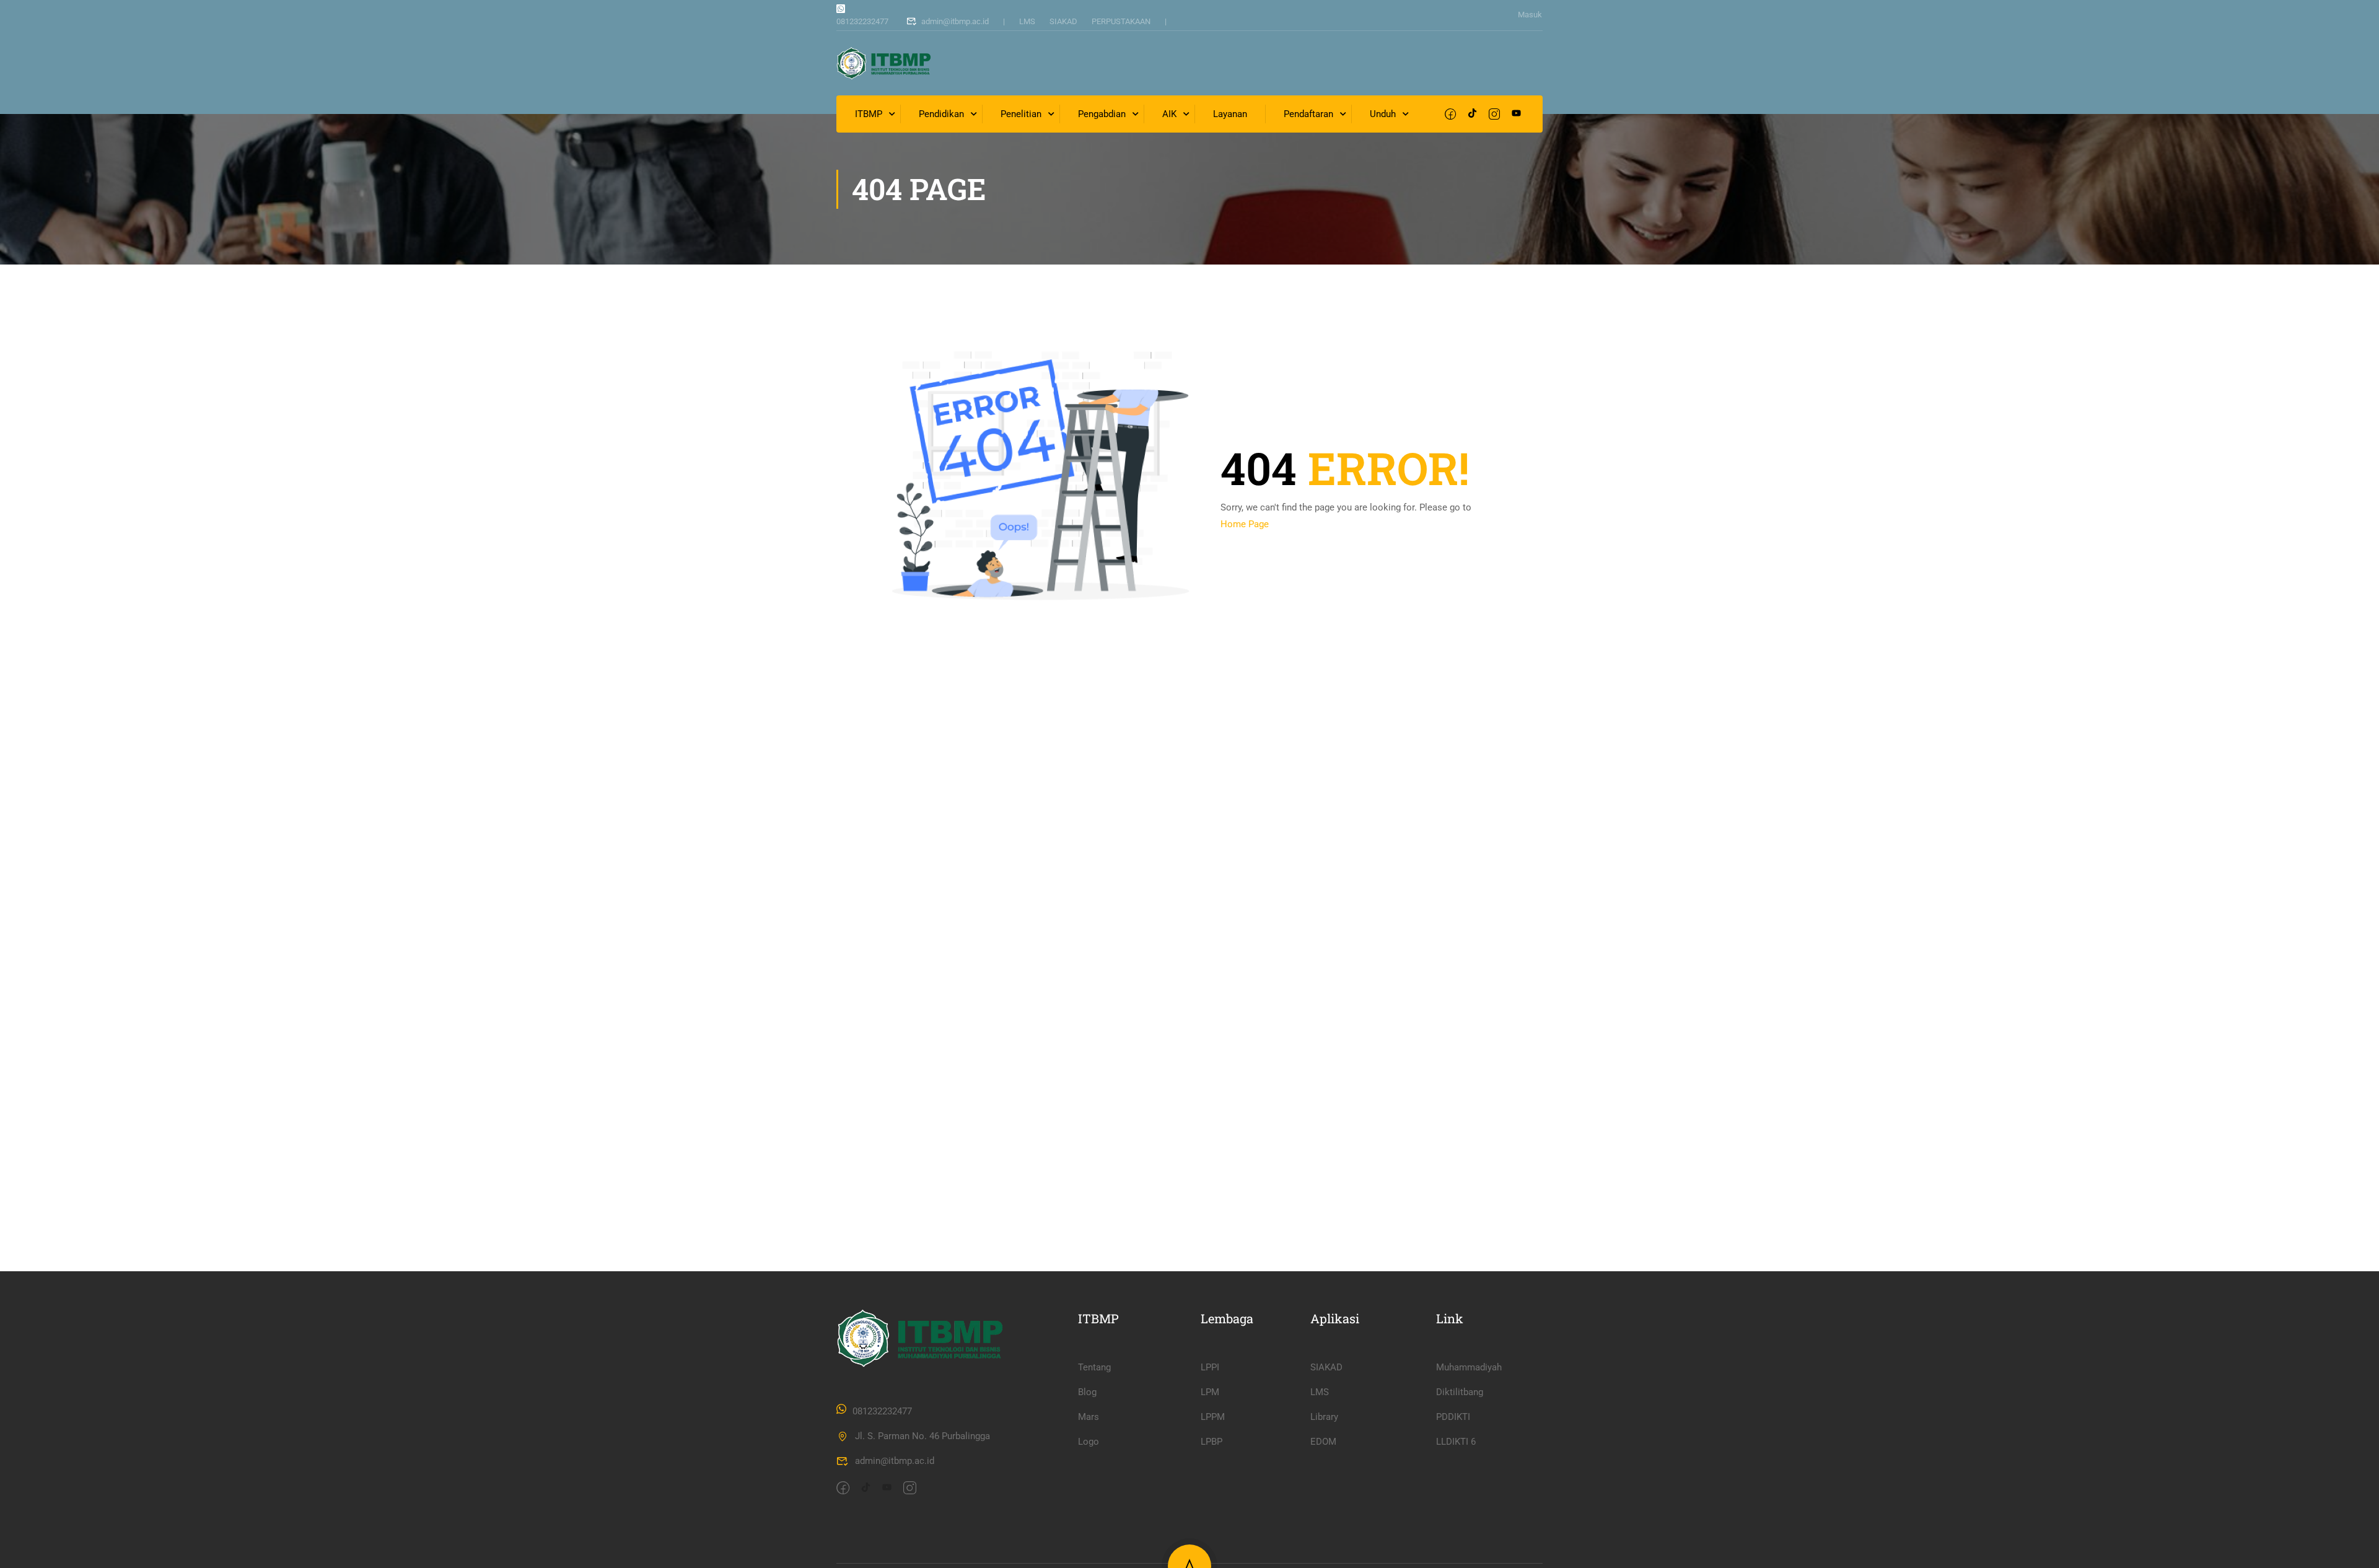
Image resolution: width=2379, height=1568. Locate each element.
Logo (1089, 1442)
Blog (1087, 1392)
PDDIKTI (1453, 1417)
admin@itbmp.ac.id (955, 21)
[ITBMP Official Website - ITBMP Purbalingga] (884, 63)
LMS (1027, 21)
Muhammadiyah (1469, 1367)
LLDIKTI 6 (1456, 1442)
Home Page (1245, 524)
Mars (1089, 1417)
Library (1324, 1417)
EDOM (1323, 1442)
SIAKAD (1063, 21)
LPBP (1211, 1442)
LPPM (1213, 1417)
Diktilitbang (1460, 1392)
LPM (1210, 1392)
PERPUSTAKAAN (1121, 21)
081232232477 (862, 21)
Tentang (1094, 1367)
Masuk (1530, 15)
